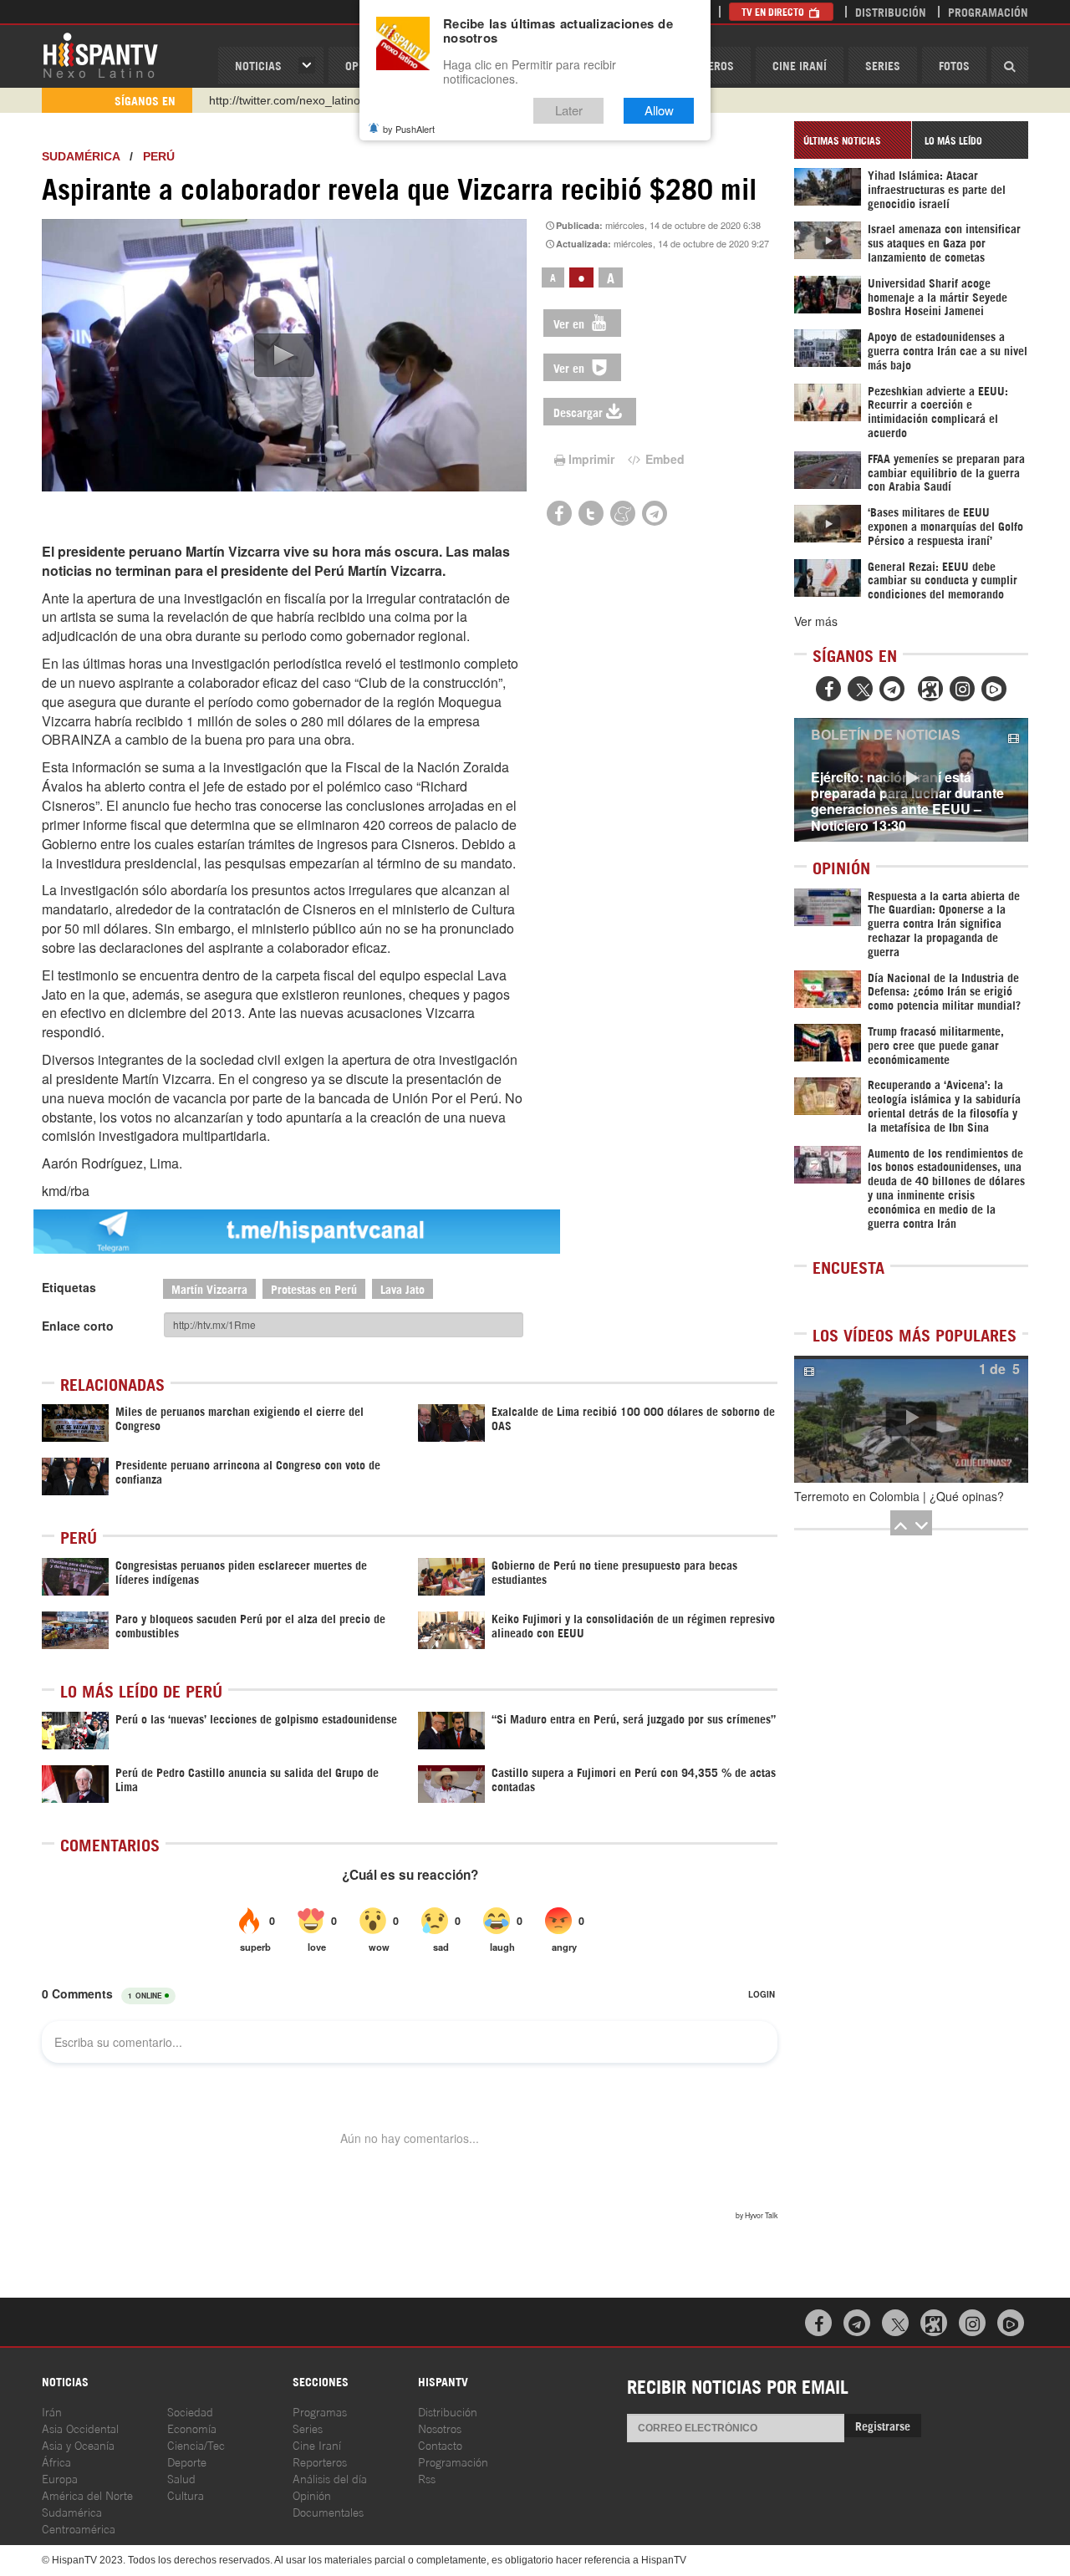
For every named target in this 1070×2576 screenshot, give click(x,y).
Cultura (186, 2495)
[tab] (853, 140)
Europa (60, 2478)
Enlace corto (78, 1326)
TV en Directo (774, 11)
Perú (159, 156)
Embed (663, 459)
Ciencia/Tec (196, 2444)
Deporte (187, 2461)
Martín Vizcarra (209, 1288)
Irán (52, 2411)
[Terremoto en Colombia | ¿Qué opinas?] (911, 1419)
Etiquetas (69, 1287)
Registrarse (883, 2425)
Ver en (571, 323)
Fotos (954, 65)
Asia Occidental (80, 2428)
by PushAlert (409, 129)
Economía (192, 2428)
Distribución (891, 11)
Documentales (328, 2511)
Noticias (258, 65)
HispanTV (100, 54)
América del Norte (87, 2495)
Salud (181, 2478)
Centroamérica (79, 2528)
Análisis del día (330, 2478)
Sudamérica (81, 156)
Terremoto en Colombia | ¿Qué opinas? (899, 1496)
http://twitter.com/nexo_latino (285, 100)
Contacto (440, 2444)
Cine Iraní (800, 65)
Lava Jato (403, 1288)
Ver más (816, 621)
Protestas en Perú (314, 1288)
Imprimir (591, 459)
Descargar (578, 412)
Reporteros (320, 2461)
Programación (988, 11)
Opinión (312, 2495)
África (56, 2461)
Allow (659, 111)
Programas (320, 2411)
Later (569, 111)
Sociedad (190, 2411)
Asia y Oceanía (78, 2444)
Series (883, 65)
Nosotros (440, 2428)
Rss (427, 2478)
